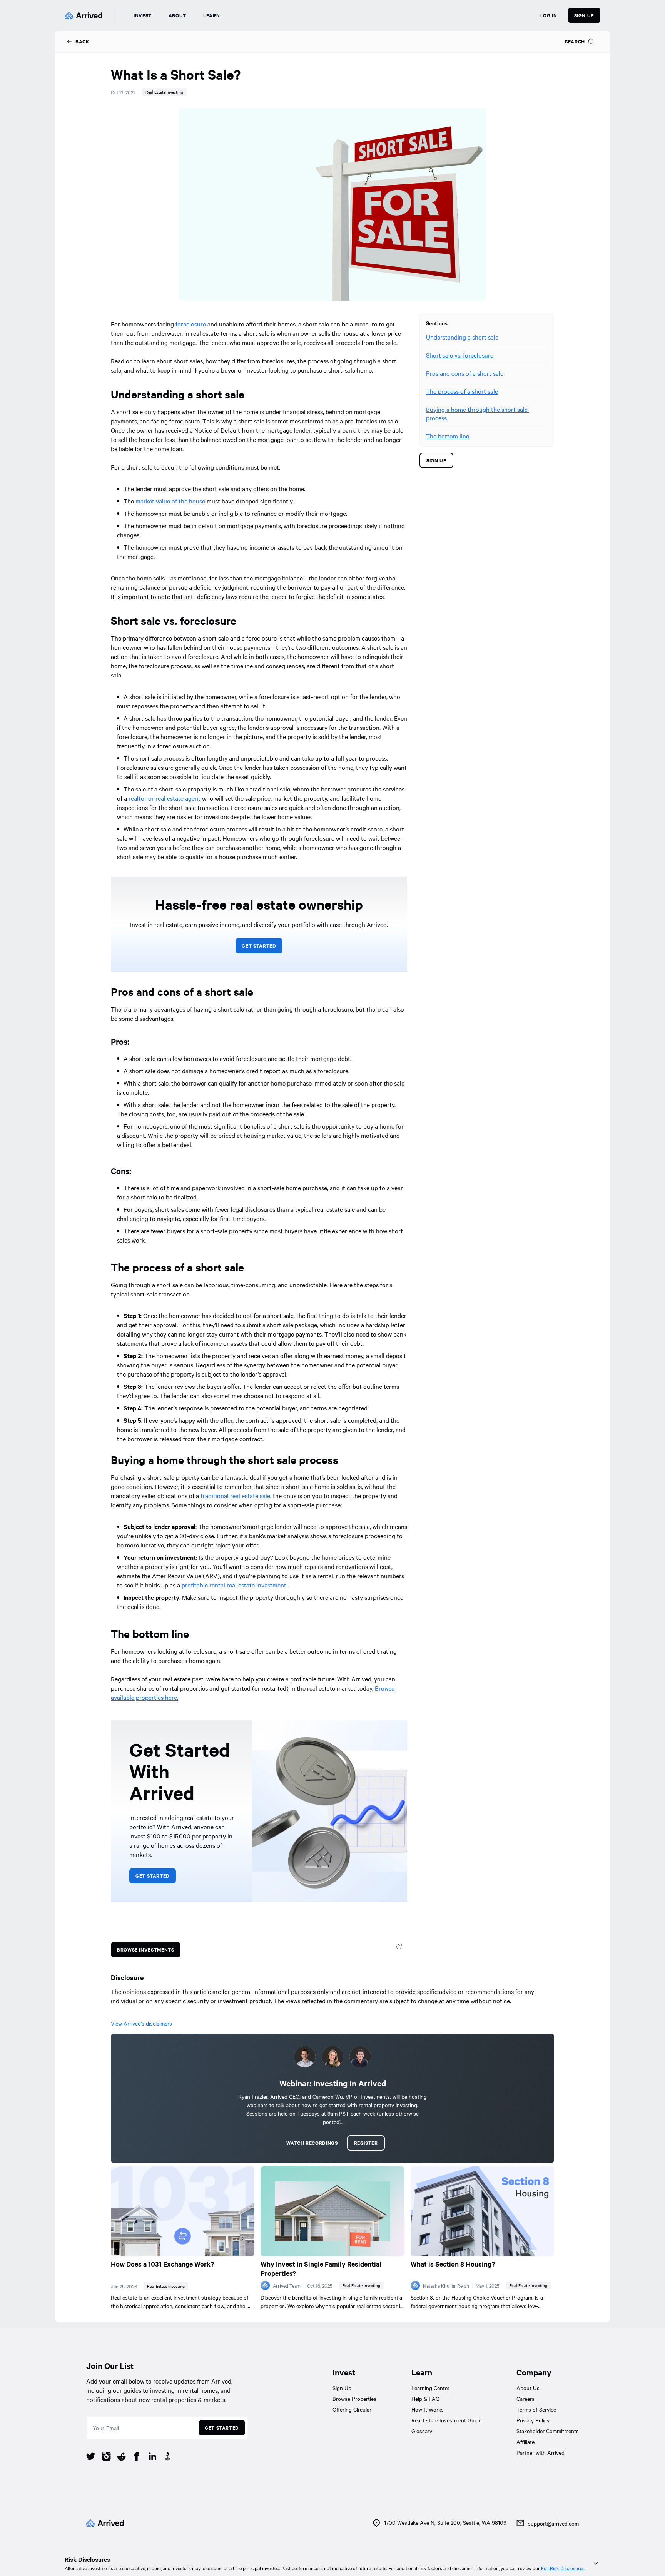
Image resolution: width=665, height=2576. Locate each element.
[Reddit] (122, 2457)
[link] (78, 42)
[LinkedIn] (152, 2457)
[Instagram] (106, 2457)
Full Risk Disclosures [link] (563, 2568)
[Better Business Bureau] (168, 2457)
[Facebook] (137, 2457)
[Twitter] (91, 2457)
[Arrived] (84, 15)
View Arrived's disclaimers (141, 2023)
